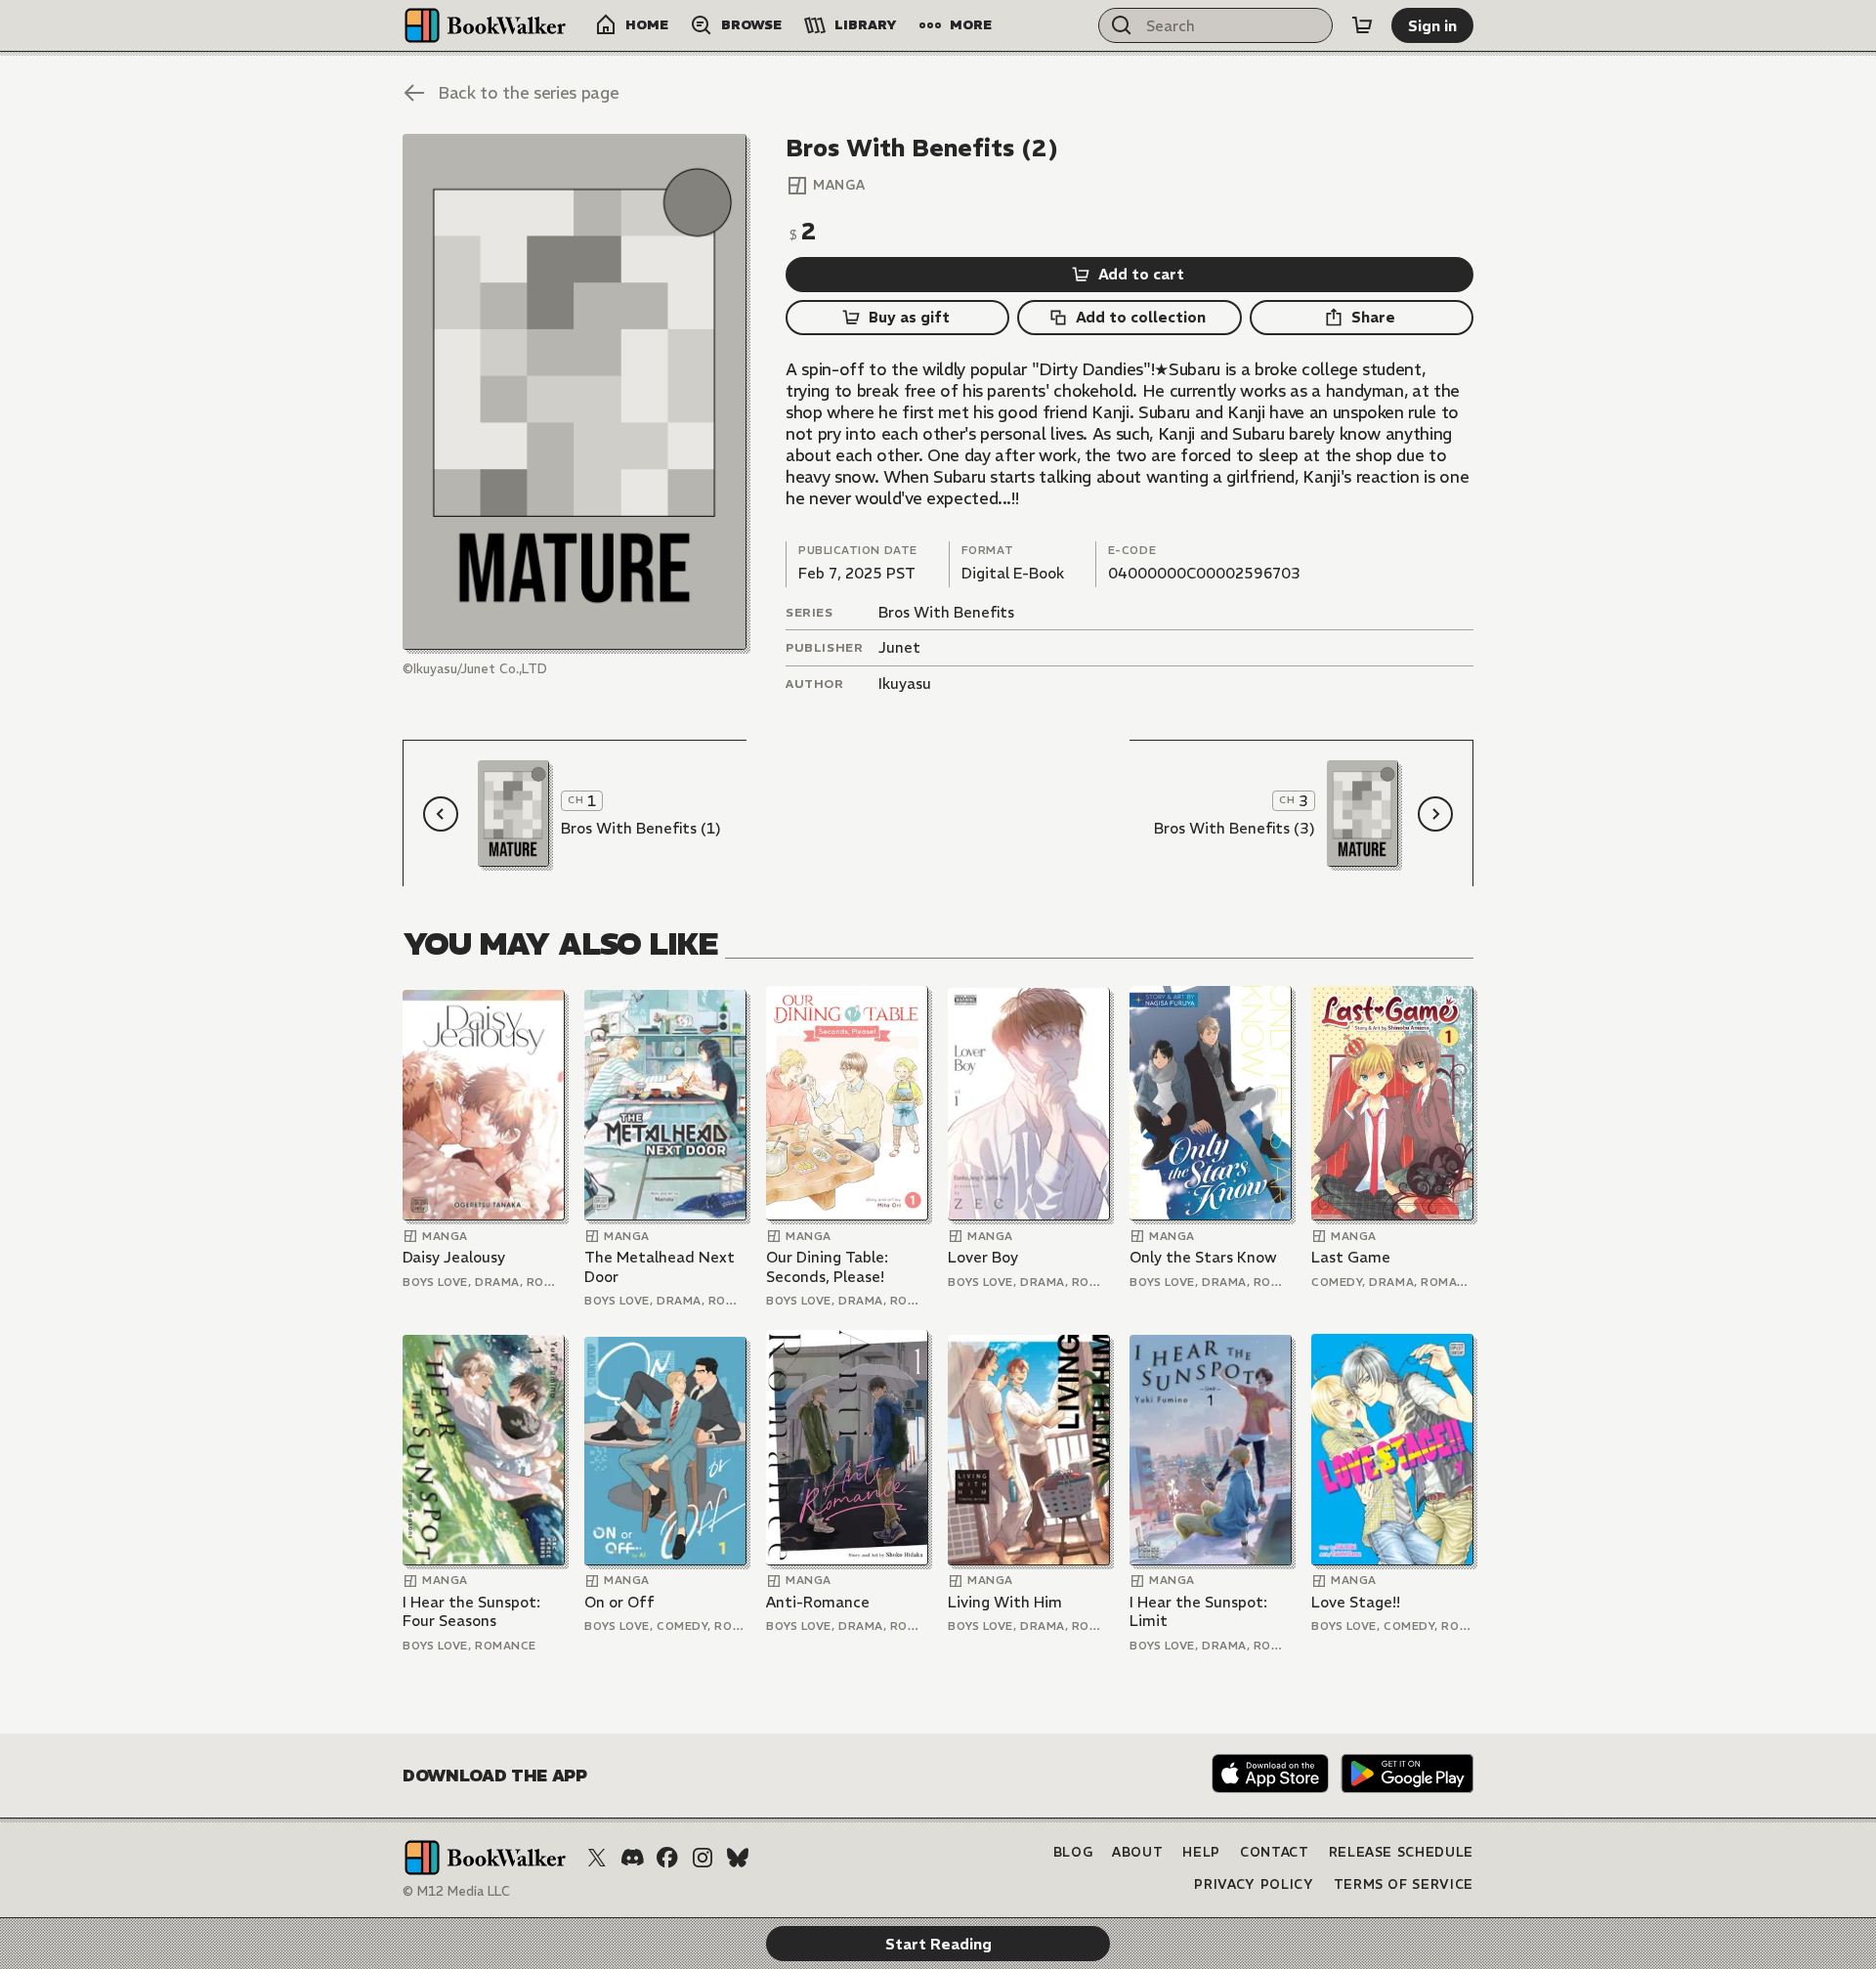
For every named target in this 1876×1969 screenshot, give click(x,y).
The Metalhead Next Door (660, 1267)
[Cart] (1362, 25)
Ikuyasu (905, 684)
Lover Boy (983, 1257)
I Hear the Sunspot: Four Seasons (471, 1612)
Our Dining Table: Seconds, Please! (827, 1267)
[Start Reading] (575, 392)
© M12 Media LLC (456, 1891)
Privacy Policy (1254, 1884)
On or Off (619, 1602)
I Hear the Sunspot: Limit (1198, 1612)
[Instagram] (703, 1858)
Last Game (1351, 1257)
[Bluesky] (738, 1858)
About (1137, 1852)
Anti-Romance (818, 1602)
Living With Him (1005, 1602)
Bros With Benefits (946, 612)
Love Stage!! (1356, 1602)
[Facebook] (667, 1858)
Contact (1275, 1852)
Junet (899, 647)
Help (1201, 1852)
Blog (1073, 1852)
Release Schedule (1401, 1852)
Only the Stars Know (1203, 1257)
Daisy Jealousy (454, 1257)
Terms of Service (1404, 1884)
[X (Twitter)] (597, 1858)
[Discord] (632, 1858)
